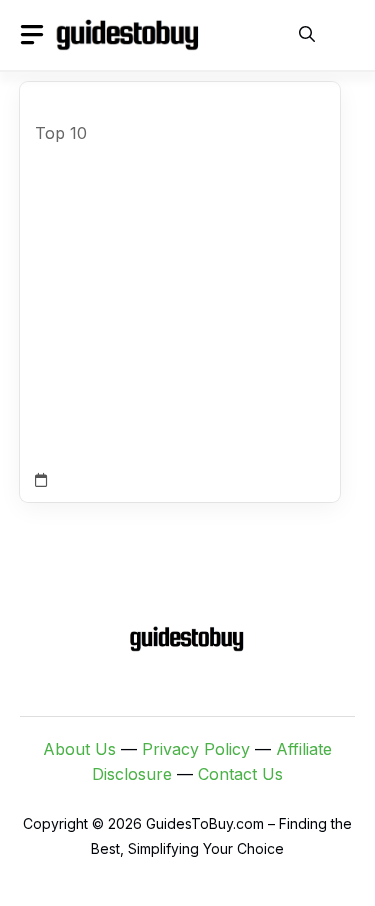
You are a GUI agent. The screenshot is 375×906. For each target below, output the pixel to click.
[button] (307, 35)
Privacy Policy (196, 749)
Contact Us (240, 774)
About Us (79, 749)
